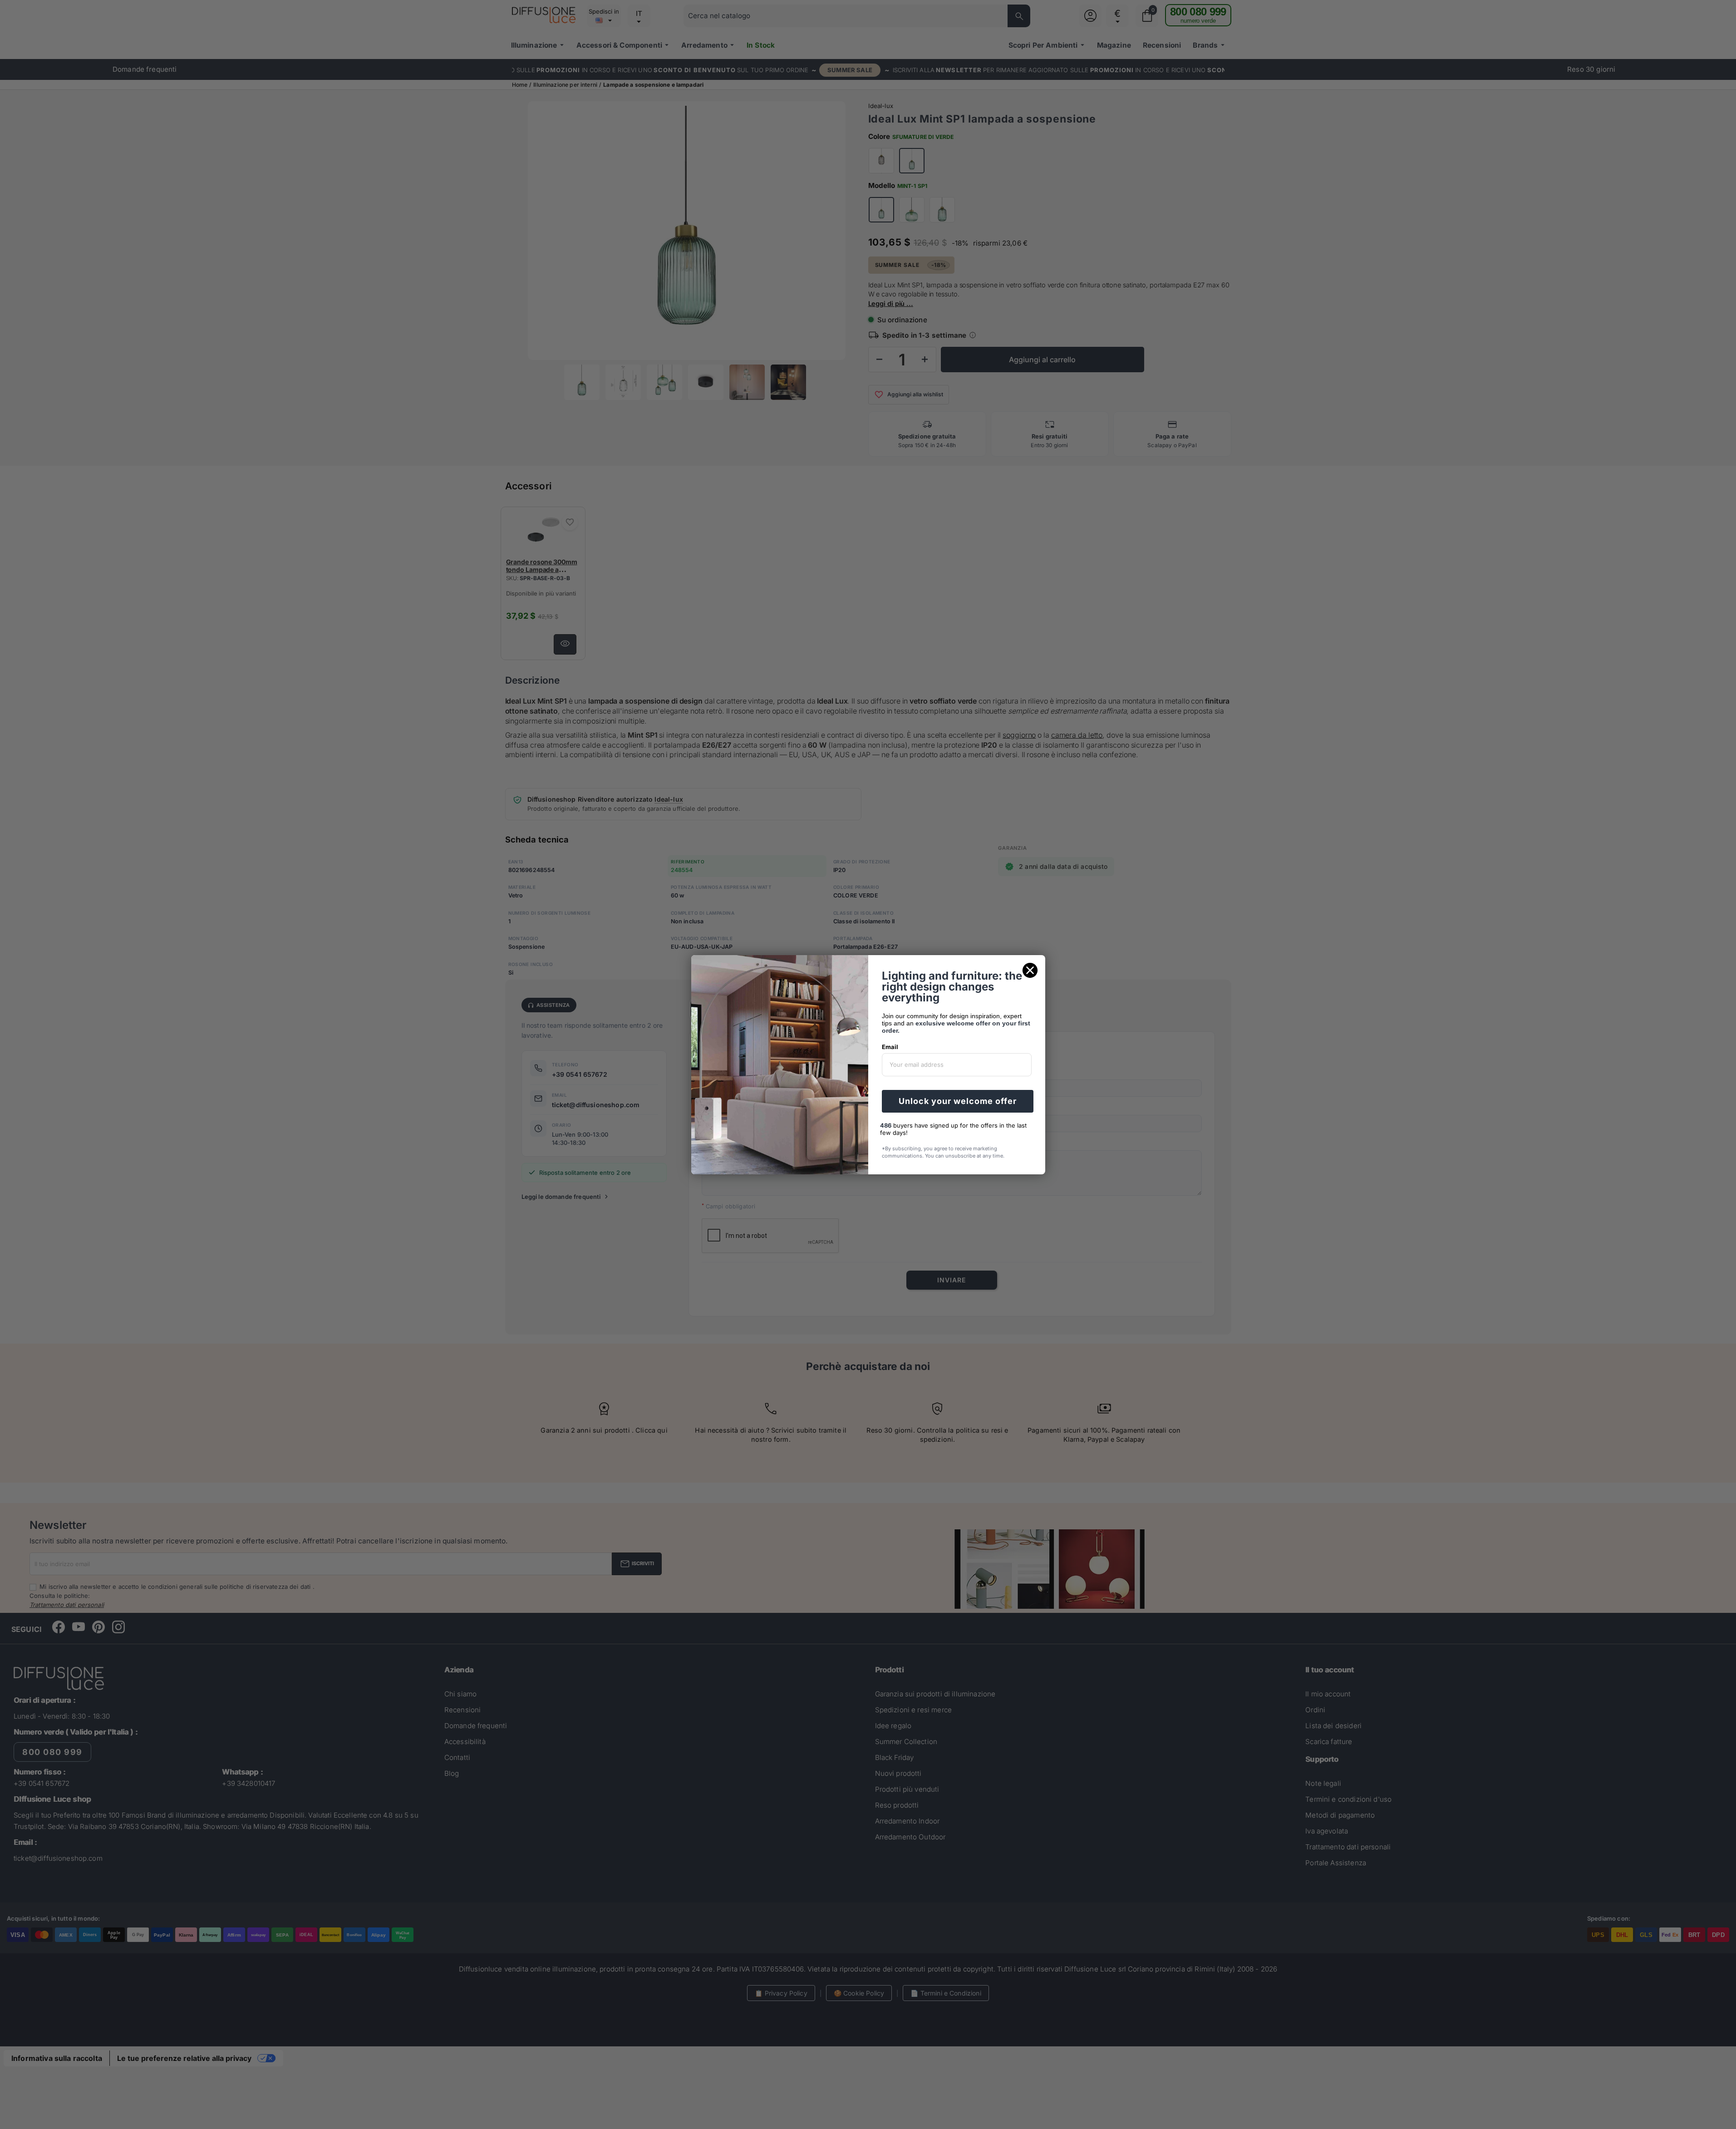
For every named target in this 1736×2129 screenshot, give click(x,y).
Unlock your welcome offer (958, 1101)
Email (890, 1047)
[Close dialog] (1030, 970)
